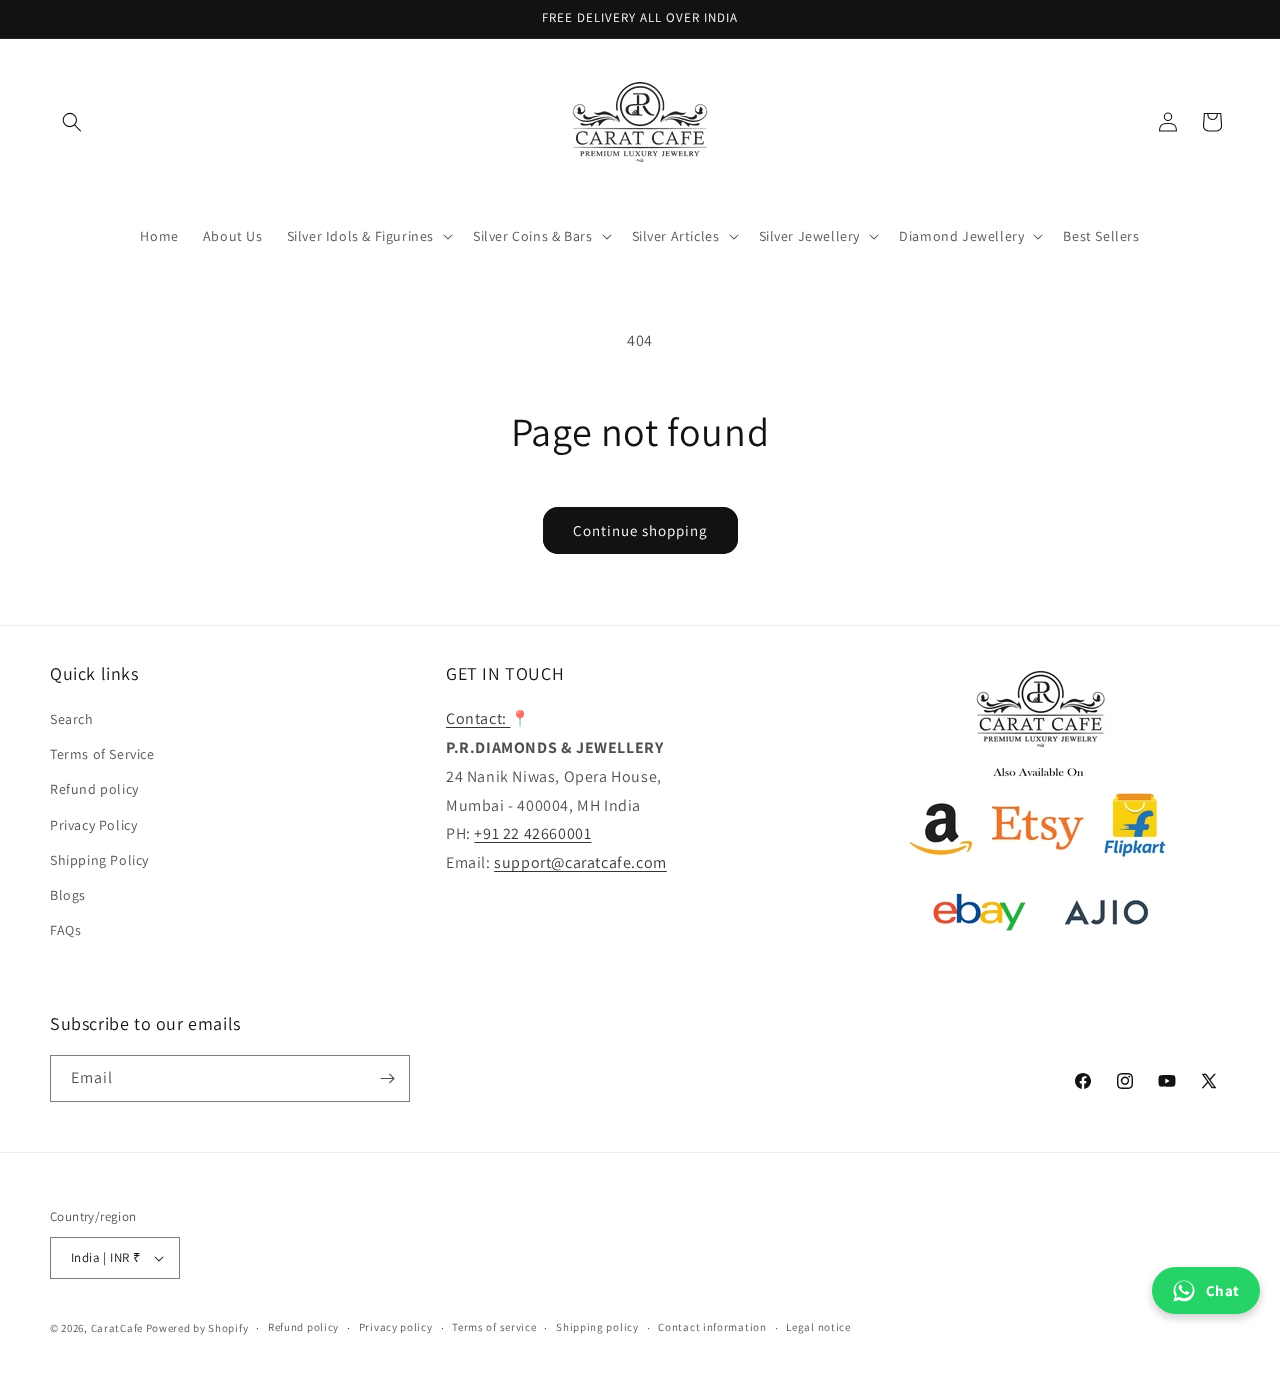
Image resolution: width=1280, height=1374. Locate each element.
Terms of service (494, 1327)
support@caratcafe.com (580, 862)
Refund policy (94, 789)
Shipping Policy (99, 860)
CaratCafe (117, 1328)
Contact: (478, 718)
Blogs (68, 895)
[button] (72, 122)
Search (72, 719)
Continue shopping (640, 530)
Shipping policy (597, 1327)
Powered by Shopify (197, 1328)
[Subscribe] (387, 1078)
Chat (1223, 1290)
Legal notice (818, 1327)
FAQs (65, 930)
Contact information (712, 1327)
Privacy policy (396, 1327)
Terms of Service (102, 754)
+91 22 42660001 (532, 833)
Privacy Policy (93, 825)
